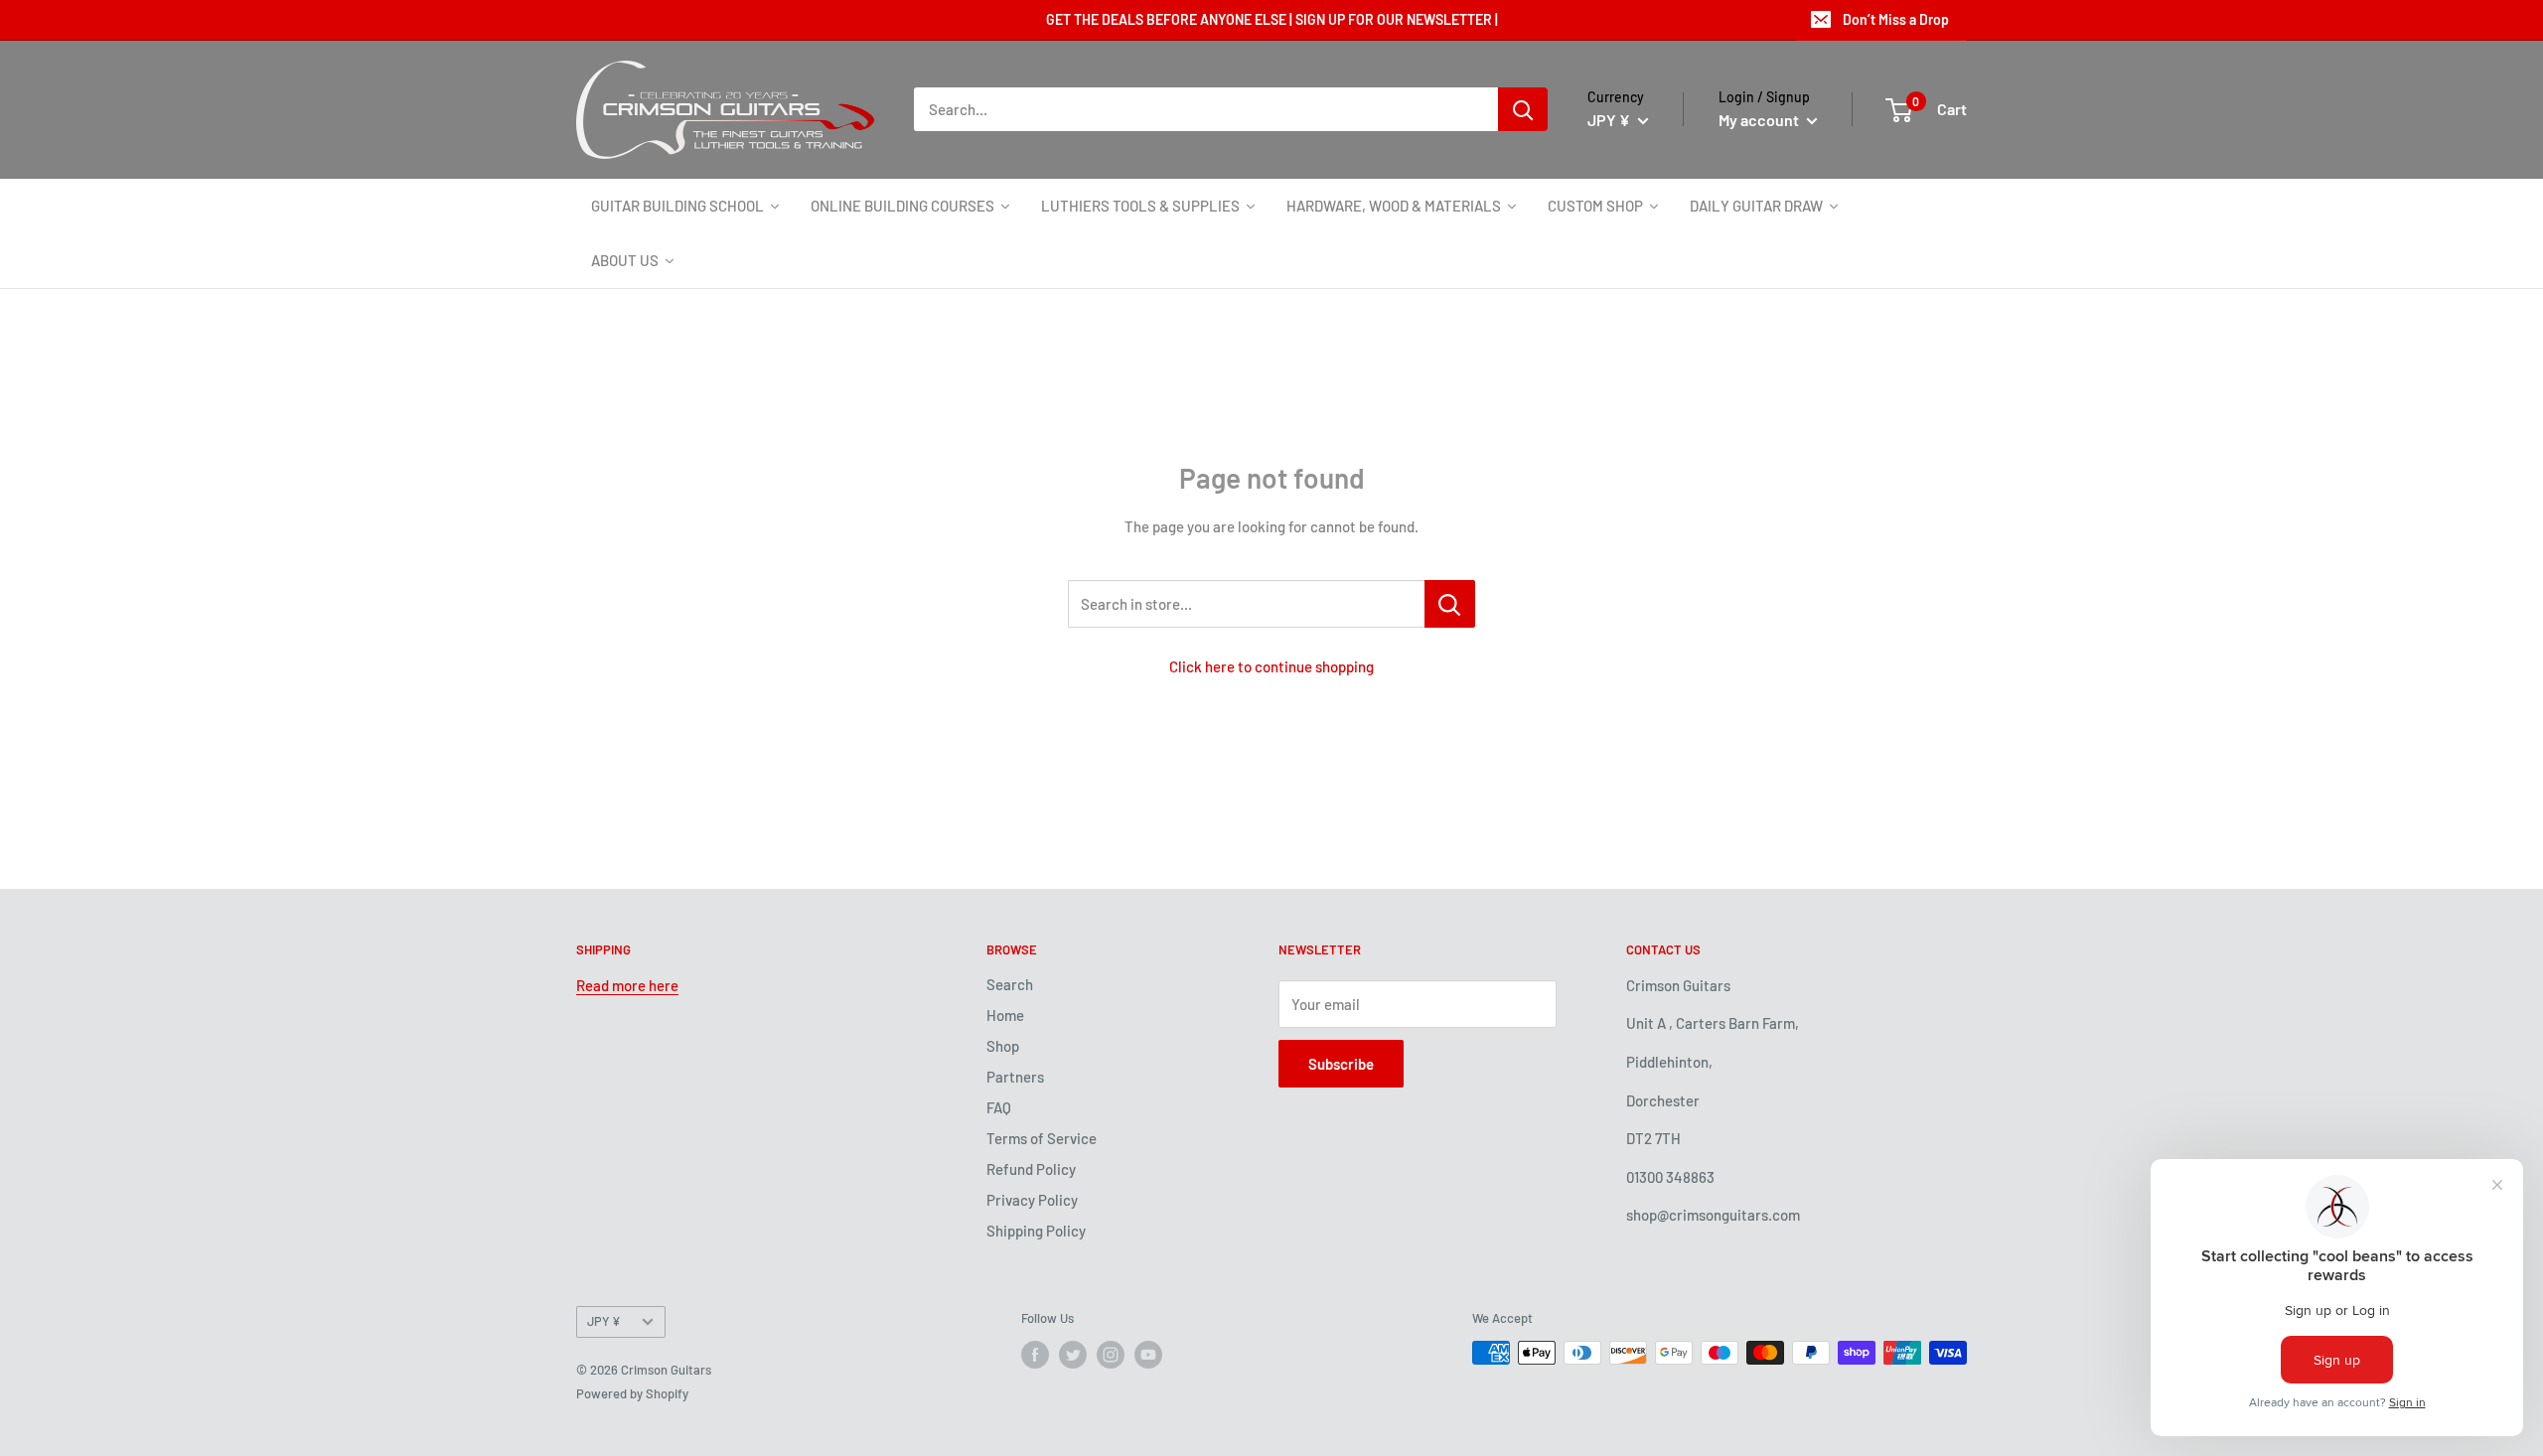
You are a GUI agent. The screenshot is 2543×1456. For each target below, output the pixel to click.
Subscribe (1341, 1064)
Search (1010, 984)
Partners (1015, 1077)
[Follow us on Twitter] (1073, 1355)
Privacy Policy (1032, 1200)
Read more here (627, 985)
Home (1005, 1015)
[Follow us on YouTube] (1148, 1355)
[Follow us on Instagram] (1111, 1355)
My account (1760, 120)
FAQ (999, 1107)
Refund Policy (1031, 1169)
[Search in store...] (1450, 604)
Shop (1003, 1046)
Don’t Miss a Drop (1896, 19)
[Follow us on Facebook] (1035, 1355)
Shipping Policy (1036, 1231)
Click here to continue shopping (1271, 666)
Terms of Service (1042, 1138)
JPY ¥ (604, 1321)
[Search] (1523, 109)
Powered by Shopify (632, 1393)
